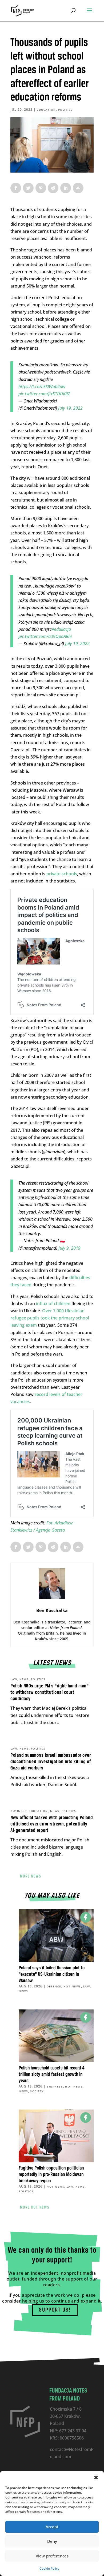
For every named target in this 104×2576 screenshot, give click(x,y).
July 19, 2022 (70, 408)
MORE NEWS (31, 1876)
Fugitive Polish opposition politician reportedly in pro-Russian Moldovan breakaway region (51, 2175)
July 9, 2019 (69, 1248)
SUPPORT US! (55, 2310)
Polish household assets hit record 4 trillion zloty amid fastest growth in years (52, 2074)
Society (37, 2091)
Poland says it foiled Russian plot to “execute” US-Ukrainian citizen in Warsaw (52, 1974)
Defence (54, 1986)
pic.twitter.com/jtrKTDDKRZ (44, 394)
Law (14, 1679)
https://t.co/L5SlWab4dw (42, 387)
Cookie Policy (49, 2568)
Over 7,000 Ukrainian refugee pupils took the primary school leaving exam (50, 1318)
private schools (62, 874)
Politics (65, 110)
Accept (52, 2527)
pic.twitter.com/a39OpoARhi (45, 636)
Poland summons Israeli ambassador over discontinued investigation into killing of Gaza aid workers (51, 1762)
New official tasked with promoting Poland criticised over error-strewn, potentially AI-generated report (52, 1824)
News (24, 1679)
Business (19, 1811)
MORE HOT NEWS (35, 2208)
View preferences (52, 2556)
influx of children (53, 1304)
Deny (52, 2541)
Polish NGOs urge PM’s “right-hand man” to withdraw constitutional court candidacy (49, 1692)
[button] (96, 2478)
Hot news (72, 1986)
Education (46, 110)
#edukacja (61, 629)
